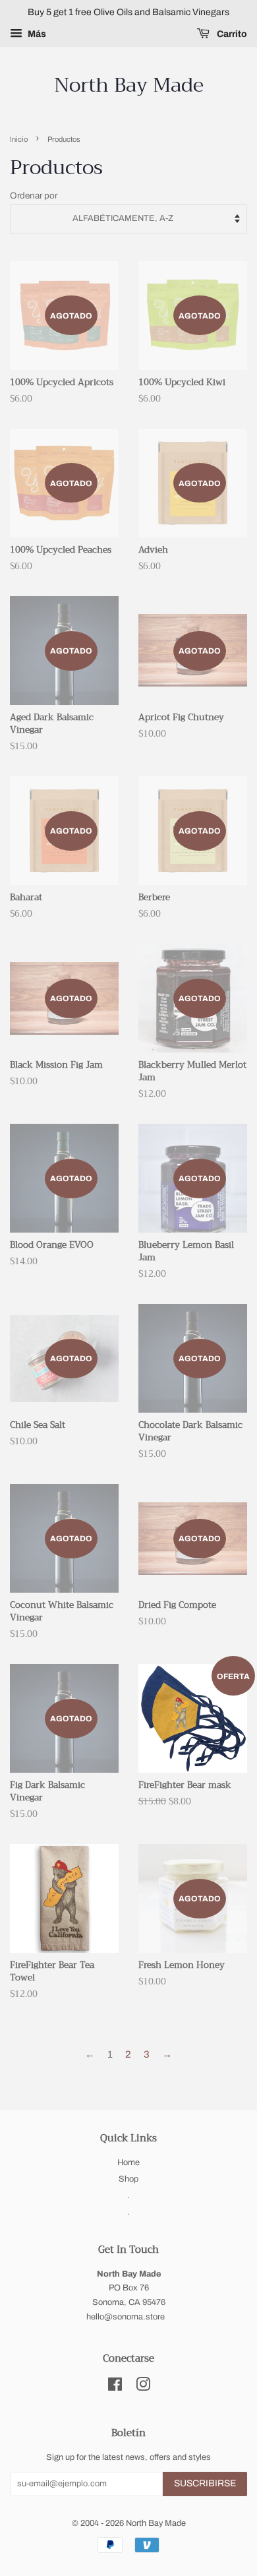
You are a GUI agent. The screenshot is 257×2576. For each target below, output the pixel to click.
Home (128, 2162)
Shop (128, 2179)
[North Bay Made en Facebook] (115, 2387)
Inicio (19, 139)
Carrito (231, 34)
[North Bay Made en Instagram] (143, 2387)
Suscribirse (205, 2483)
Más (36, 34)
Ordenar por (34, 196)
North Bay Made (129, 85)
